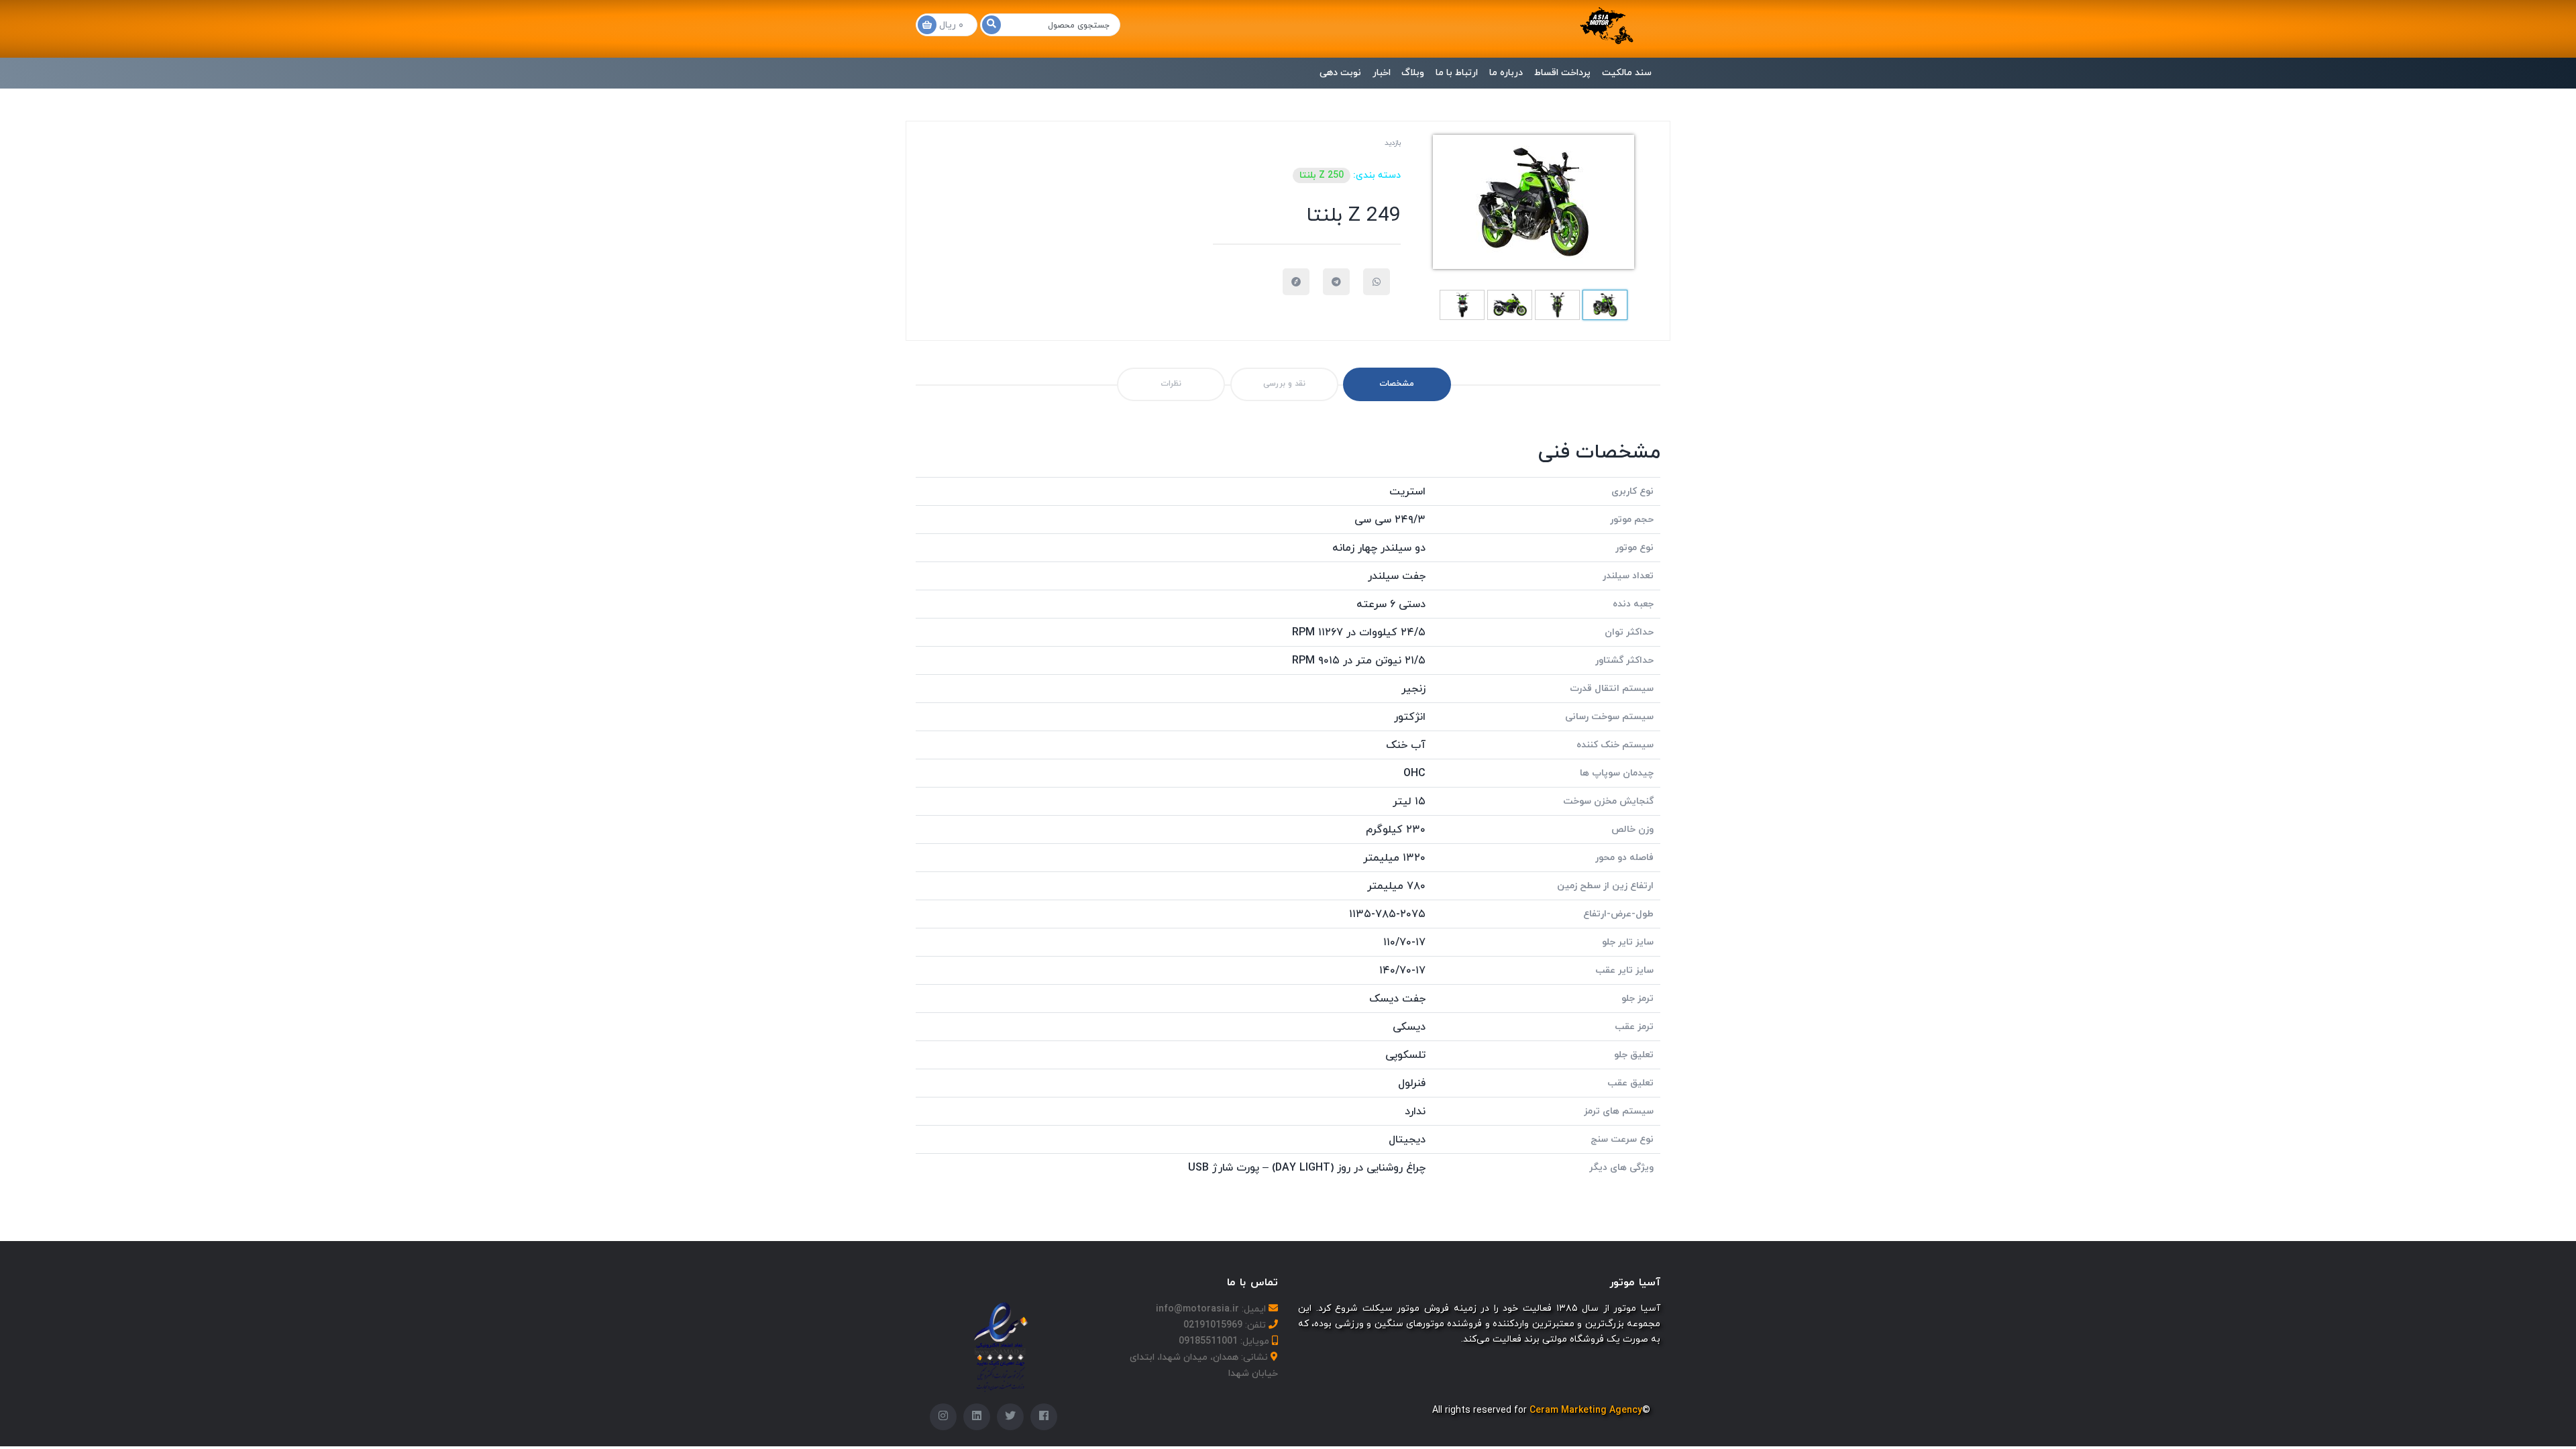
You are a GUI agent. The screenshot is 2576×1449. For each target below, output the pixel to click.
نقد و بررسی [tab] (1284, 384)
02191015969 (1213, 1325)
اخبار (1382, 73)
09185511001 (1208, 1341)
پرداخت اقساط (1562, 73)
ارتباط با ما (1457, 73)
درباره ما (1506, 73)
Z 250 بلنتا (1322, 175)
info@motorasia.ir (1197, 1309)
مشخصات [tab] (1397, 384)
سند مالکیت (1627, 73)
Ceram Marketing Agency (1586, 1410)
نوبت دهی (1340, 73)
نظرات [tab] (1171, 384)
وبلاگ (1413, 73)
